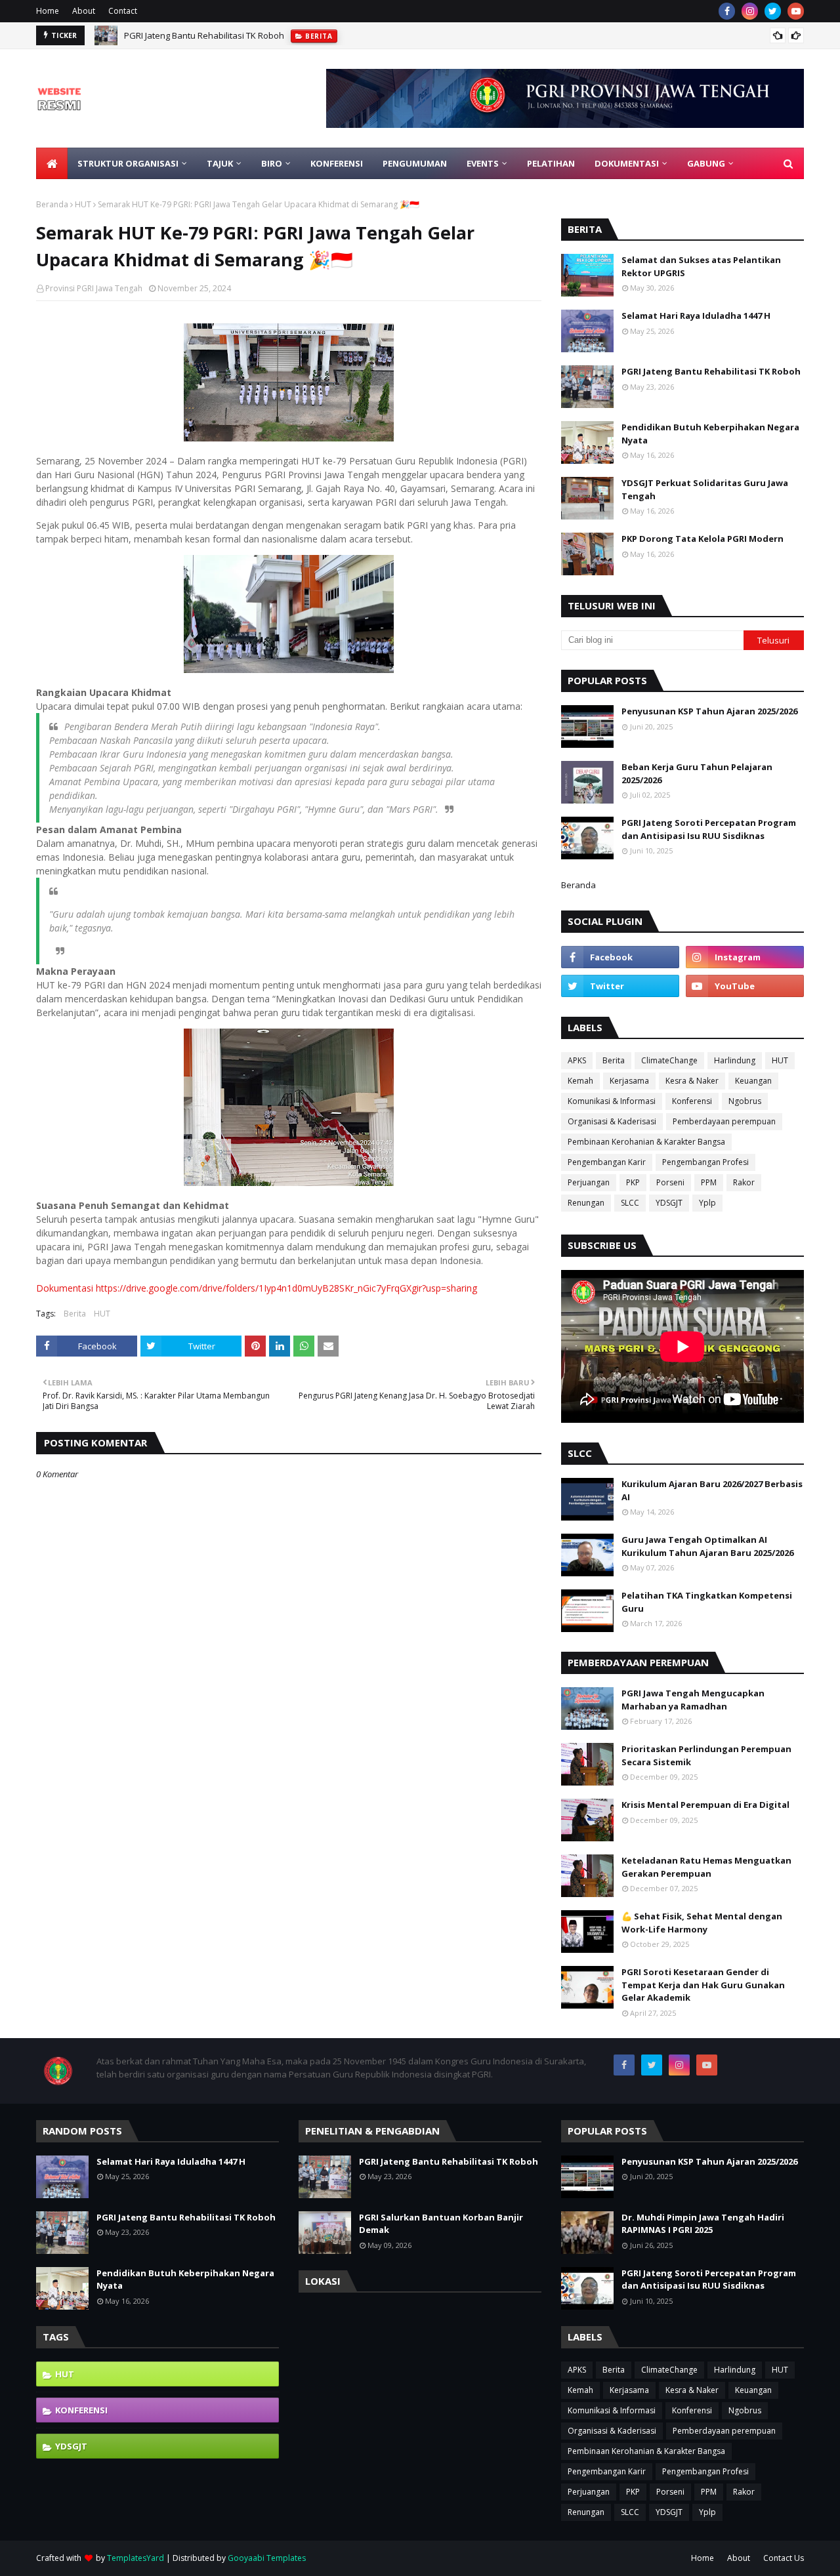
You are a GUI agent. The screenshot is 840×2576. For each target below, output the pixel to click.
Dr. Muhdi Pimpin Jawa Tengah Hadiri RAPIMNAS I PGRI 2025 (703, 2224)
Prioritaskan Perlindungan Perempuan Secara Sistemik (706, 1755)
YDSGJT (669, 1203)
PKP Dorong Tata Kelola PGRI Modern (703, 539)
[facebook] (727, 11)
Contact (123, 11)
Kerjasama (629, 1081)
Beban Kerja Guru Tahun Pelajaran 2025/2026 (697, 773)
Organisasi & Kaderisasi (612, 1121)
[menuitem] (52, 163)
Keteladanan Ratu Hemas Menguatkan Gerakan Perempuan (706, 1867)
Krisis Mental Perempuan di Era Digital (705, 1805)
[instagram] (750, 11)
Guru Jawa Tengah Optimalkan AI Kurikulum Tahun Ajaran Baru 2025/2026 (707, 1546)
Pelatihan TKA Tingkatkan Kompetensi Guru (707, 1602)
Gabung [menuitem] (706, 163)
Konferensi (692, 1101)
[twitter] (773, 11)
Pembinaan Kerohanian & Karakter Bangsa (646, 1142)
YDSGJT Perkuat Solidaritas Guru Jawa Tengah (705, 489)
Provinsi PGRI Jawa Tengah (94, 288)
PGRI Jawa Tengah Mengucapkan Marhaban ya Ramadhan (693, 1700)
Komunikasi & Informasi (612, 1101)
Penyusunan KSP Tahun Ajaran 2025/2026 (709, 711)
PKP (633, 1182)
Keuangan (753, 1081)
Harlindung (735, 1060)
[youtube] (796, 11)
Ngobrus (745, 1101)
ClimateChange (669, 1060)
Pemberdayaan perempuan (724, 1121)
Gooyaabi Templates (267, 2558)
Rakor (744, 1182)
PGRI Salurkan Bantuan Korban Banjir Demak (441, 2224)
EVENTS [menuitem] (483, 163)
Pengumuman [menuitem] (415, 163)
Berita (75, 1314)
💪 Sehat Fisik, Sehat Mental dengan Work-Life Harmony (702, 1923)
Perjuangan (589, 1182)
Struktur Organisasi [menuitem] (128, 163)
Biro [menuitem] (272, 163)
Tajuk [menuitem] (220, 163)
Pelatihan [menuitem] (551, 163)
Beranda (52, 204)
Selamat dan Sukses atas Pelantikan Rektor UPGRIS (701, 266)
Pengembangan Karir (607, 1162)
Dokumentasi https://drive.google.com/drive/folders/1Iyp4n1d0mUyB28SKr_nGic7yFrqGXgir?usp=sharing (257, 1288)
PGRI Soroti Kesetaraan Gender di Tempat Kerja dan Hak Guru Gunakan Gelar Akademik (703, 1985)
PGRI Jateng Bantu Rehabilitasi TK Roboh (204, 35)
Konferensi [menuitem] (337, 163)
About (84, 11)
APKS (577, 1060)
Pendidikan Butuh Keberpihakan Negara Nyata (710, 434)
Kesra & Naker (692, 1081)
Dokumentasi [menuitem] (627, 163)
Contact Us (784, 2558)
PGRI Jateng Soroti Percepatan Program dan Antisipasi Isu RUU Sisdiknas (709, 829)
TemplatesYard (136, 2558)
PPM (709, 1182)
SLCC (630, 1203)
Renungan (586, 1203)
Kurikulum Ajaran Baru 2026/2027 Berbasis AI (712, 1490)
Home (48, 11)
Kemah (580, 1081)
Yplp (707, 1203)
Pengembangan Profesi (705, 1162)
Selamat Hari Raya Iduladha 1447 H (696, 316)
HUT (83, 204)
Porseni (670, 1182)
